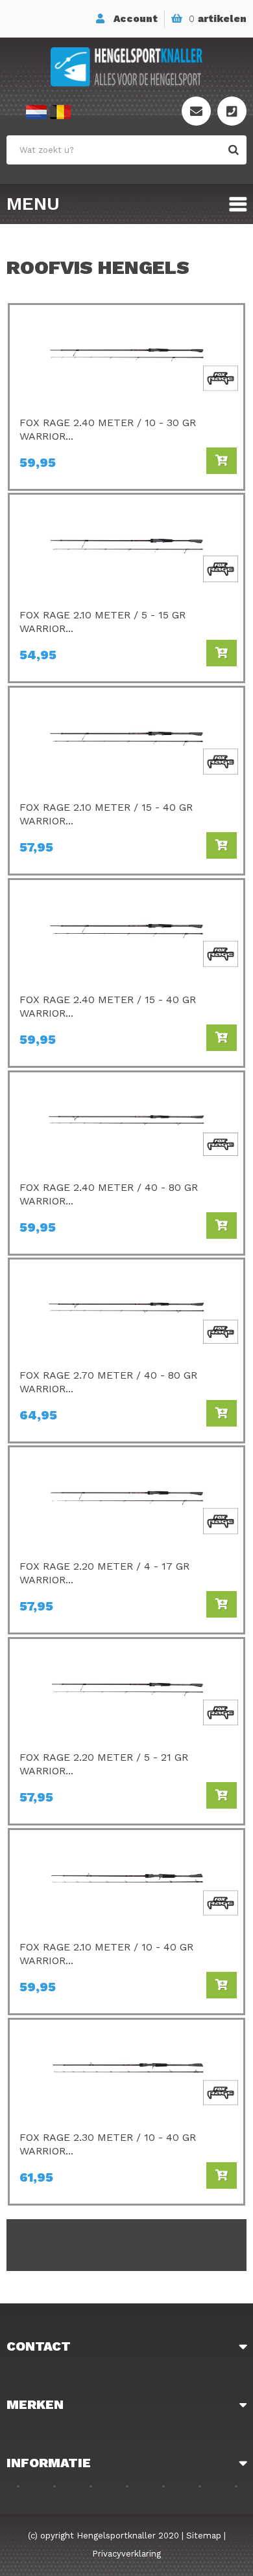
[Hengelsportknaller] (126, 67)
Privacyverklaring (126, 2554)
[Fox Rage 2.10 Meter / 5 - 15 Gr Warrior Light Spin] (126, 508)
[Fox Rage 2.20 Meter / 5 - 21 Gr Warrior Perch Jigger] (126, 1652)
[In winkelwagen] (222, 461)
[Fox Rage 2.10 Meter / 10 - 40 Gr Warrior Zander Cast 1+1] (126, 1843)
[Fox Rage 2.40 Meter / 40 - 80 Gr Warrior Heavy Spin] (126, 1085)
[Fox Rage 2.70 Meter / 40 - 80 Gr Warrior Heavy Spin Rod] (126, 1272)
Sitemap (204, 2536)
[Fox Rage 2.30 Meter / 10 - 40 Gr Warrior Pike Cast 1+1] (126, 2033)
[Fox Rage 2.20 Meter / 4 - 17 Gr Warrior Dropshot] (126, 1460)
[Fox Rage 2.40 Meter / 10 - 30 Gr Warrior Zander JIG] (126, 318)
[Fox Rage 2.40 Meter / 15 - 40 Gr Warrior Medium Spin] (126, 893)
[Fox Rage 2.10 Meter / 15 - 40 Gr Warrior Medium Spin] (126, 701)
